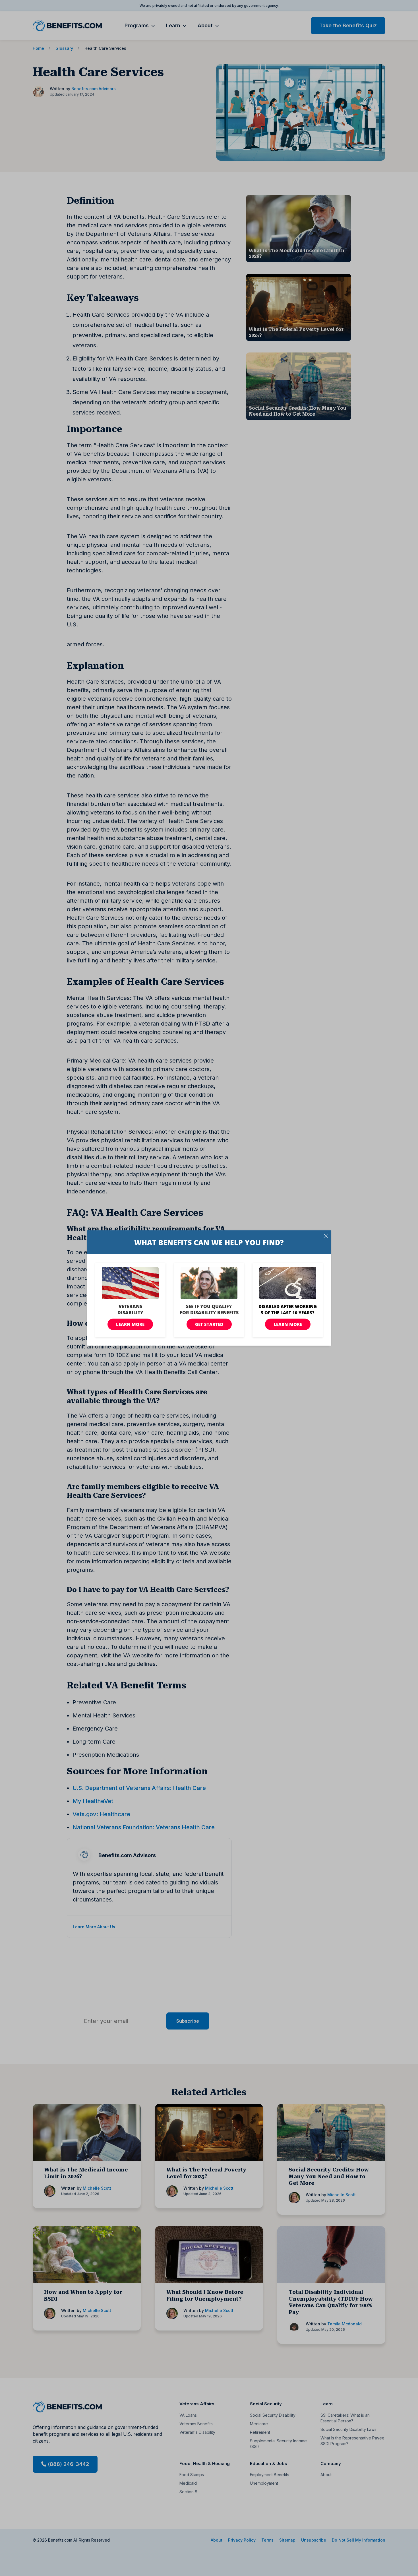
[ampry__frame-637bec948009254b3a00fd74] (209, 1288)
